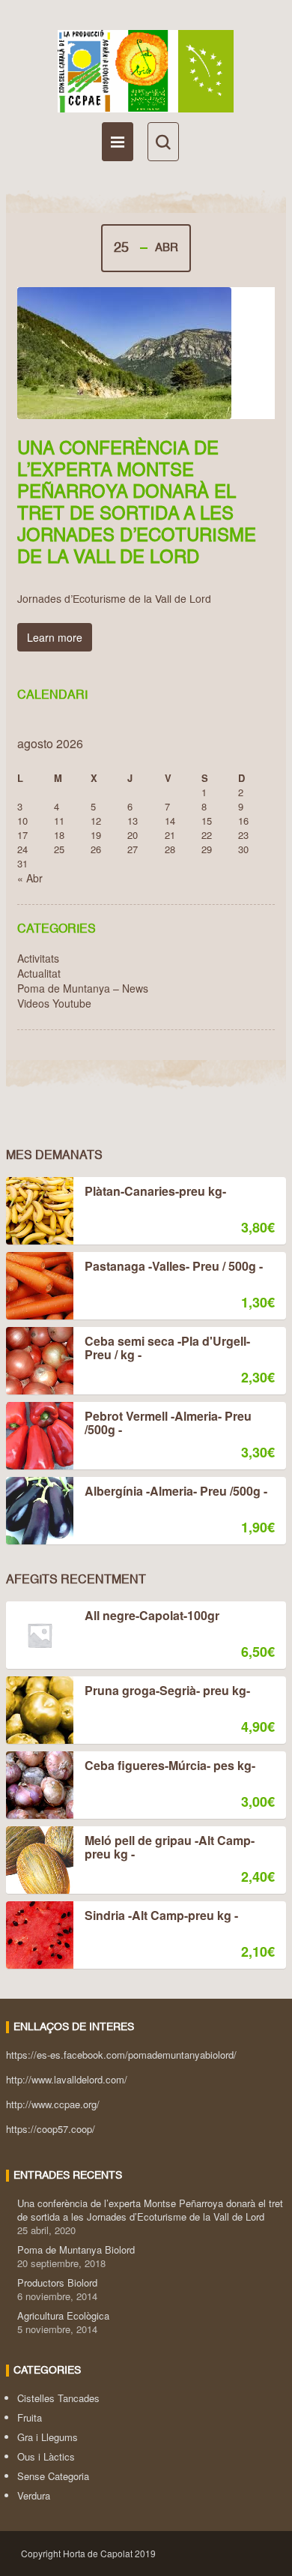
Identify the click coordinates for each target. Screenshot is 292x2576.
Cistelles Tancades (58, 2398)
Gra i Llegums (48, 2437)
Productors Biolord (57, 2282)
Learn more (55, 637)
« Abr (30, 878)
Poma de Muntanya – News (83, 988)
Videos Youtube (54, 1003)
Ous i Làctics (46, 2456)
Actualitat (39, 973)
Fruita (30, 2417)
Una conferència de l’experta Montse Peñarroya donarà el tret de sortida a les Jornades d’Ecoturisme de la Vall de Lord (150, 2210)
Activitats (38, 958)
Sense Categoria (53, 2476)
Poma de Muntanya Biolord (76, 2250)
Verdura (34, 2495)
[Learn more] (146, 353)
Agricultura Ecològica (63, 2315)
